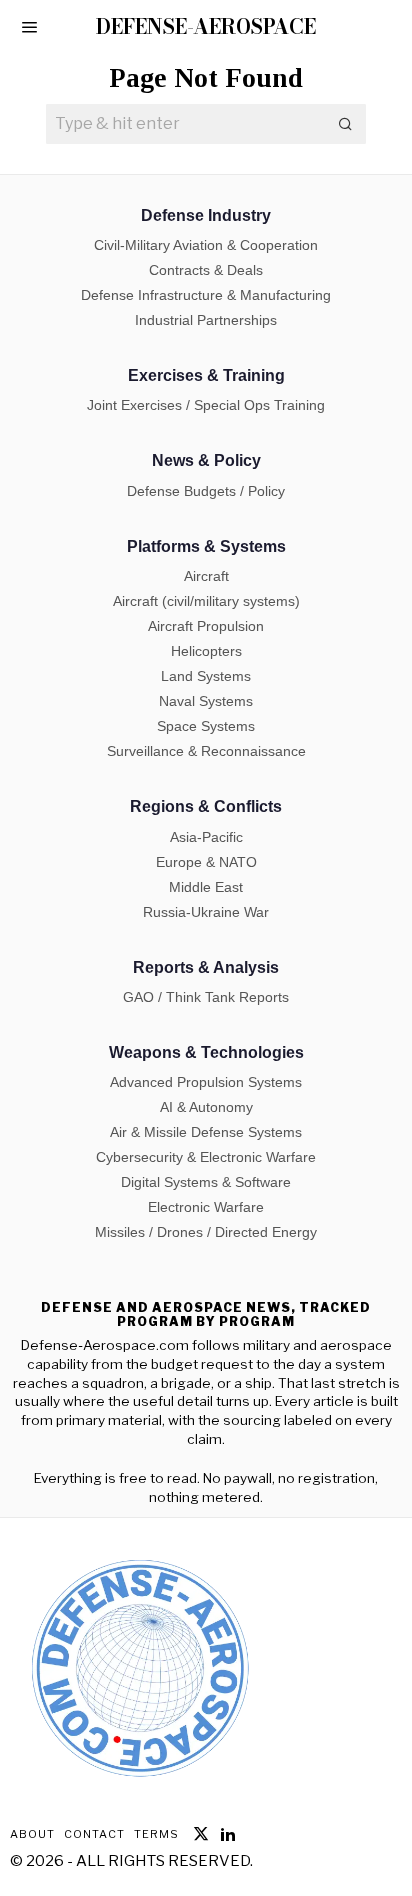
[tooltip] (201, 1834)
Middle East (206, 887)
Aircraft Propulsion (206, 626)
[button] (346, 124)
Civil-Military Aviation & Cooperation (206, 245)
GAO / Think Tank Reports (206, 997)
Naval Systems (206, 701)
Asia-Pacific (206, 837)
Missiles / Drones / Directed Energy (206, 1232)
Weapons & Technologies (206, 1052)
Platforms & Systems (206, 546)
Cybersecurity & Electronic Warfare (206, 1157)
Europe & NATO (206, 862)
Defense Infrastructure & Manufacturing (206, 295)
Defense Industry (206, 215)
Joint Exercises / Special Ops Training (206, 405)
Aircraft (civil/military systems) (206, 601)
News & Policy (206, 460)
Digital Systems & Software (206, 1182)
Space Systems (206, 726)
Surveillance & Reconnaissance (206, 751)
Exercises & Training (206, 375)
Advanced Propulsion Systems (206, 1082)
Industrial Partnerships (206, 320)
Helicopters (206, 651)
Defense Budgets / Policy (206, 491)
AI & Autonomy (206, 1107)
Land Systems (206, 676)
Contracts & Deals (206, 270)
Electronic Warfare (206, 1207)
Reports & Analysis (206, 967)
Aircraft (206, 576)
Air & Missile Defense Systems (206, 1132)
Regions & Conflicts (206, 806)
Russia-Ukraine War (206, 912)
